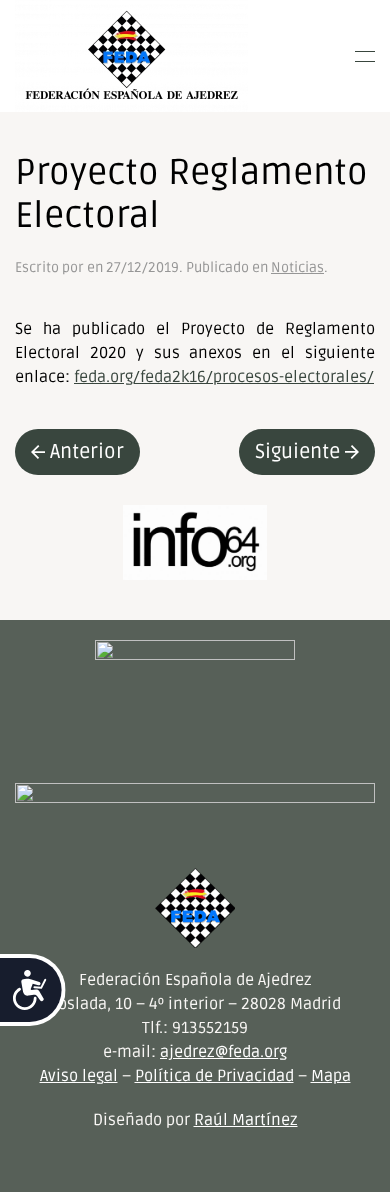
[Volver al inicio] (131, 56)
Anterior (87, 452)
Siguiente (297, 452)
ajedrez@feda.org (223, 1052)
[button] (365, 56)
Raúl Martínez (246, 1120)
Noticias (297, 267)
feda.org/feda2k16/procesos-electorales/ (224, 377)
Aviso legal (79, 1076)
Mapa (331, 1076)
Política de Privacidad (214, 1076)
